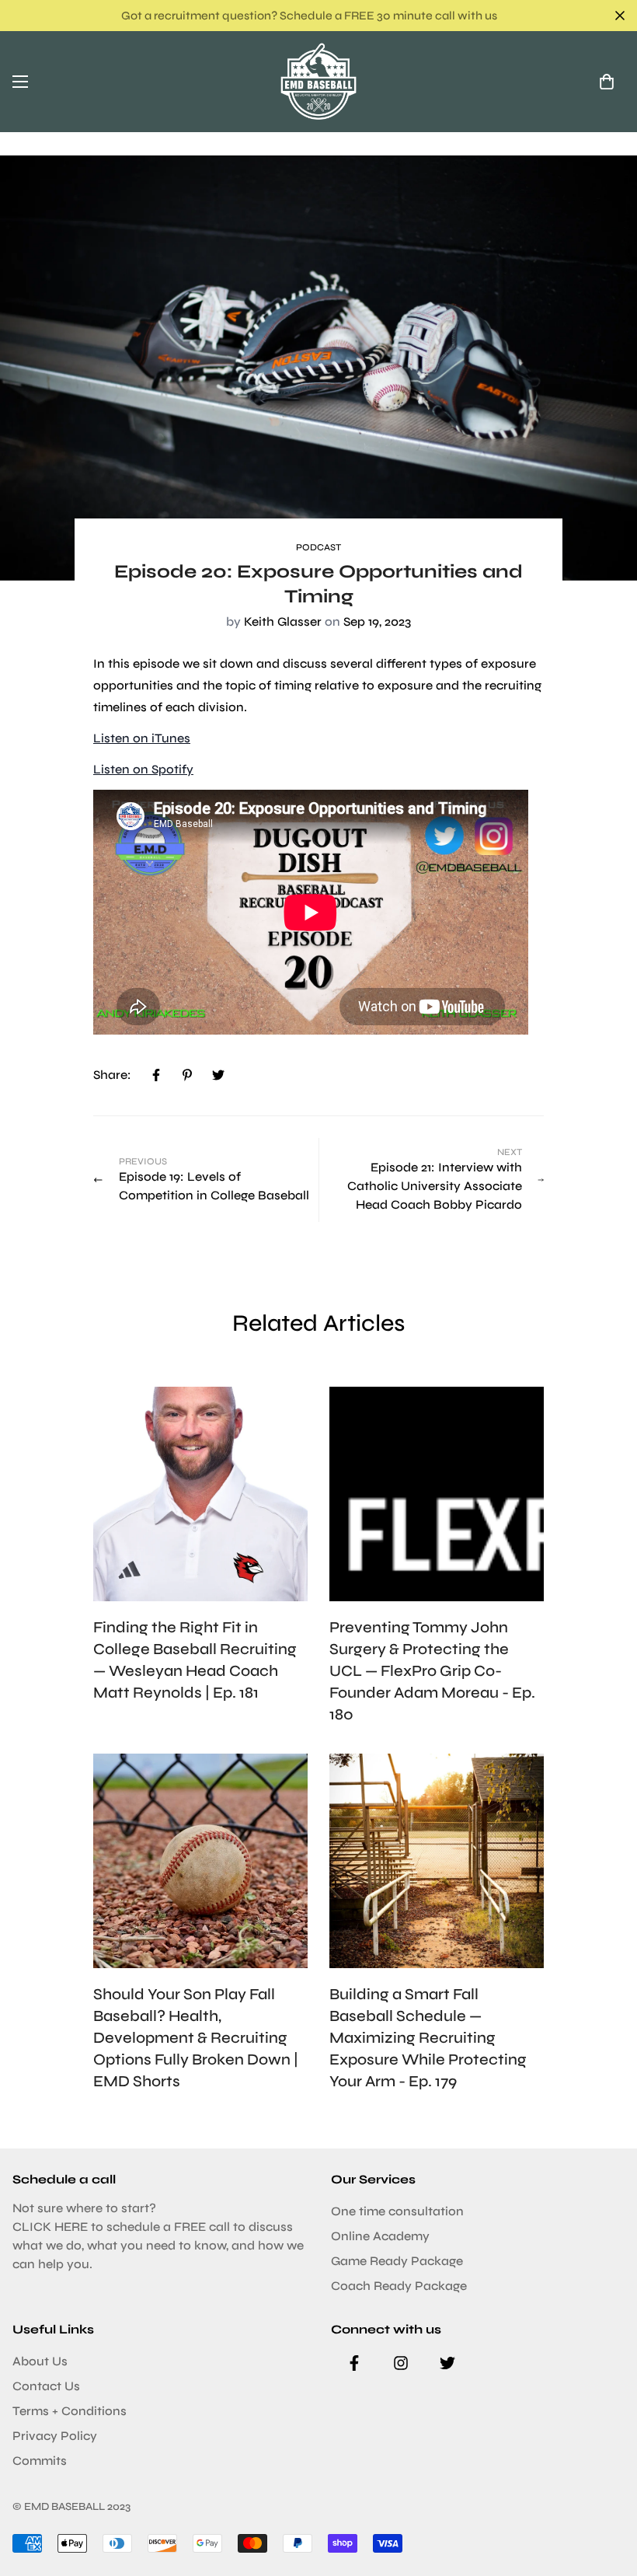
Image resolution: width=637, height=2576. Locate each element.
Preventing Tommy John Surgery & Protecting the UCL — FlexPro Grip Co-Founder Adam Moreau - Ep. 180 (432, 1671)
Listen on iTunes (142, 738)
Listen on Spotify (143, 769)
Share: (112, 1075)
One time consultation (397, 2211)
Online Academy (380, 2236)
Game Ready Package (397, 2261)
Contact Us (46, 2386)
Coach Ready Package (399, 2286)
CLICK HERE (50, 2227)
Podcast (318, 547)
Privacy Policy (55, 2436)
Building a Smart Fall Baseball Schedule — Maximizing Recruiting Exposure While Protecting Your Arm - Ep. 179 (428, 2038)
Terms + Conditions (70, 2411)
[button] (607, 82)
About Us (40, 2361)
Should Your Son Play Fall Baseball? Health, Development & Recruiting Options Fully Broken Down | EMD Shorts (196, 2038)
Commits (40, 2461)
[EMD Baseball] (318, 82)
